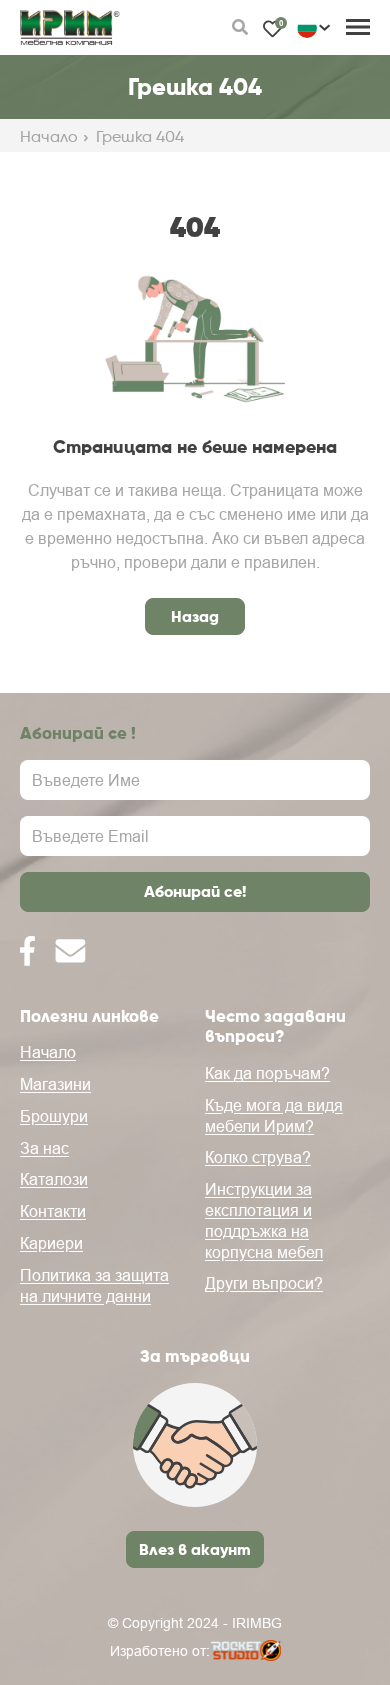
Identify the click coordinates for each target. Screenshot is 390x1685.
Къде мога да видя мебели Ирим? (274, 1115)
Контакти (53, 1211)
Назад (195, 616)
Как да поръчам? (267, 1073)
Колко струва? (258, 1157)
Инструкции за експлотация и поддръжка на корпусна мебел (264, 1220)
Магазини (55, 1084)
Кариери (51, 1243)
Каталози (54, 1179)
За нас (44, 1148)
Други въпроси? (264, 1283)
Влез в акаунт (195, 1549)
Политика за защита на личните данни (94, 1285)
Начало (49, 137)
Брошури (54, 1116)
